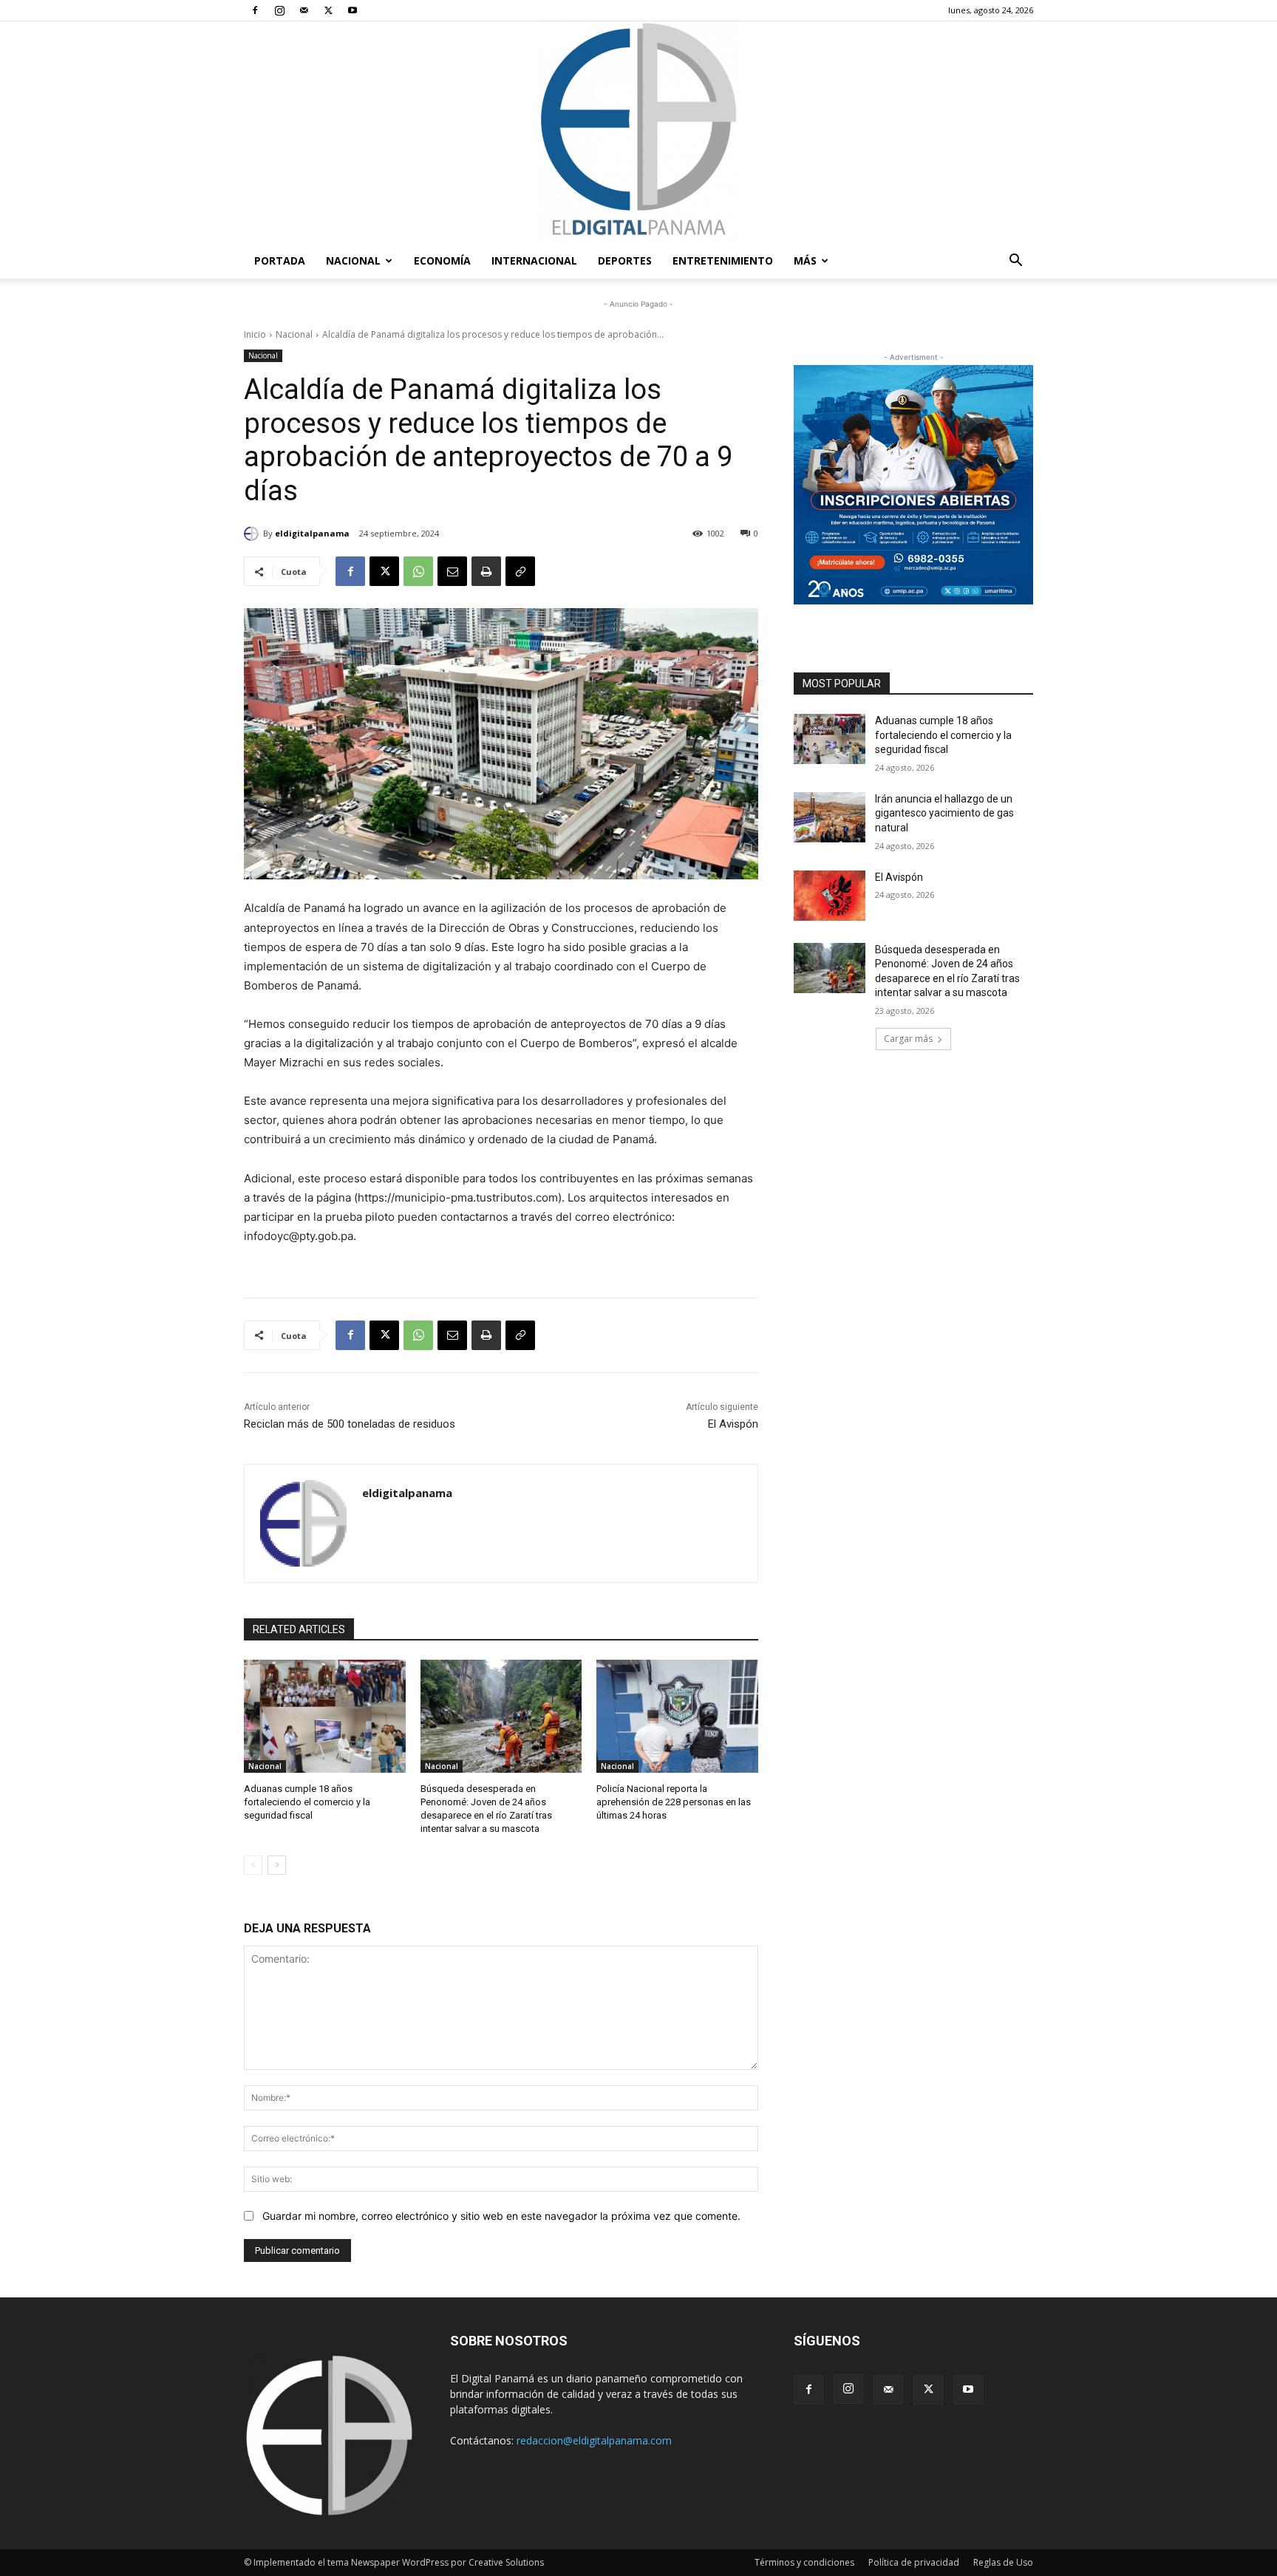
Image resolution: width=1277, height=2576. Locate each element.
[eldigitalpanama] (253, 534)
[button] (1015, 262)
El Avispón (733, 1424)
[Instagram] (279, 10)
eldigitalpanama (312, 533)
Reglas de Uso (1003, 2562)
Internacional (534, 260)
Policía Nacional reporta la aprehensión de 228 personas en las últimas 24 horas (674, 1802)
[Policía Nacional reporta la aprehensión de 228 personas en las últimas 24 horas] (677, 1716)
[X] (328, 10)
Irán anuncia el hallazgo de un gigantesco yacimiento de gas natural (944, 813)
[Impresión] (486, 571)
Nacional (353, 260)
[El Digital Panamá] (638, 132)
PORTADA (280, 260)
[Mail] (304, 10)
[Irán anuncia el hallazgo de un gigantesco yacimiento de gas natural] (830, 817)
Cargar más (908, 1039)
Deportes (625, 260)
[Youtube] (353, 10)
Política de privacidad (914, 2562)
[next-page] (277, 1865)
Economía (442, 260)
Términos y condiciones (804, 2562)
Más (805, 260)
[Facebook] (255, 10)
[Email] (452, 571)
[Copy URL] (520, 571)
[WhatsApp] (418, 571)
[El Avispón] (830, 896)
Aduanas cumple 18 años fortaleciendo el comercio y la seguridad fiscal (307, 1802)
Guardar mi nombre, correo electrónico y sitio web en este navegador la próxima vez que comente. (501, 2216)
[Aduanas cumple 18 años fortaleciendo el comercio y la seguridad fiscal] (325, 1716)
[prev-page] (253, 1865)
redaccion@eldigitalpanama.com (594, 2440)
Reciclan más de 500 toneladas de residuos (350, 1424)
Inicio (255, 334)
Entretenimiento (723, 260)
